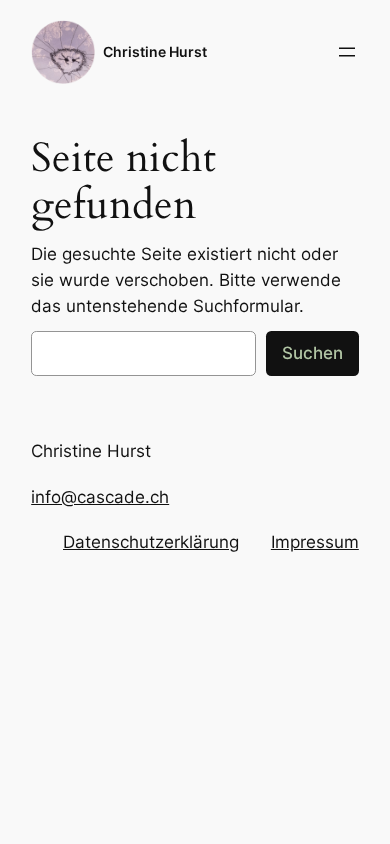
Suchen (312, 353)
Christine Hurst (155, 51)
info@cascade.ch (100, 497)
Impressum (315, 542)
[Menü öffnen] (347, 52)
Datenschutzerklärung (151, 542)
